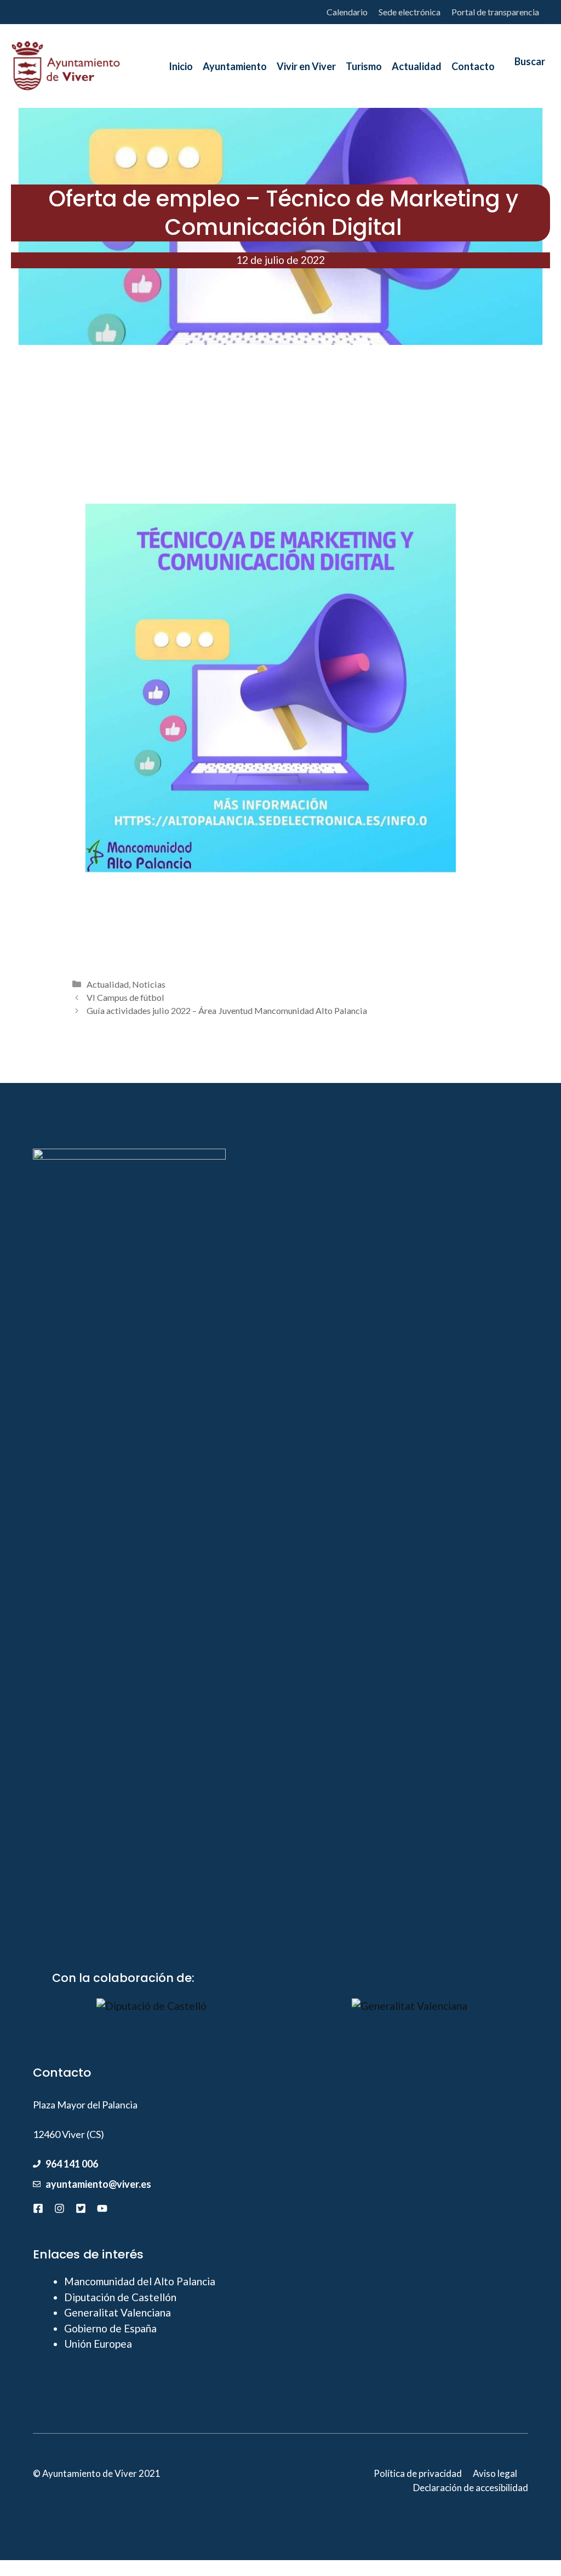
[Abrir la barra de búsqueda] (525, 66)
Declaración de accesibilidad (471, 2488)
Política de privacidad (418, 2473)
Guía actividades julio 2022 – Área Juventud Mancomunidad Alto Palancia (227, 1010)
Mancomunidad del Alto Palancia (140, 2281)
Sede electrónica (410, 12)
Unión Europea (98, 2344)
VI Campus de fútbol (125, 997)
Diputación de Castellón (120, 2297)
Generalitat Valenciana (118, 2312)
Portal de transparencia (495, 12)
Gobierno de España (110, 2328)
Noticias (149, 984)
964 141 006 (72, 2164)
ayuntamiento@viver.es (98, 2184)
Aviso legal (495, 2473)
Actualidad (108, 984)
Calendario (347, 12)
